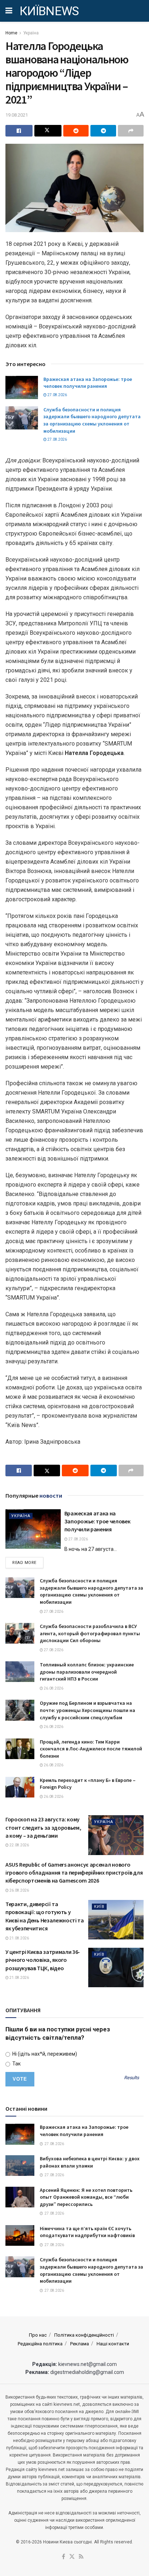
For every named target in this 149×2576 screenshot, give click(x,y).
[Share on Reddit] (76, 131)
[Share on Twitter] (48, 131)
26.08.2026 (53, 1688)
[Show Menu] (9, 11)
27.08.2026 (57, 395)
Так (16, 2064)
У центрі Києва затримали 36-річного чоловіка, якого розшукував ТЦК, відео (43, 1960)
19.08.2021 (17, 115)
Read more (28, 1562)
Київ (99, 1907)
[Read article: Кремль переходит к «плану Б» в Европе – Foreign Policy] (20, 1787)
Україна (31, 33)
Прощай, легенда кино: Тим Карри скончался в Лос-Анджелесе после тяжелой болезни (91, 1749)
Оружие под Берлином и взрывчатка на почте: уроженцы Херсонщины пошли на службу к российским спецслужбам (88, 1710)
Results (131, 2078)
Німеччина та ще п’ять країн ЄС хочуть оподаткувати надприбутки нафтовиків (87, 2232)
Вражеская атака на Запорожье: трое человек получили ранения (88, 383)
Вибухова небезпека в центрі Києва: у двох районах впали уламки (90, 2162)
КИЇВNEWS (49, 11)
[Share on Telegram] (103, 131)
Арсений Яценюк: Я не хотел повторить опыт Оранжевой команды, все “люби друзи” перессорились (86, 2197)
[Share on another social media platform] (131, 131)
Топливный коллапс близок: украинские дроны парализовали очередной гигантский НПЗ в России (87, 1672)
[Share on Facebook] (19, 131)
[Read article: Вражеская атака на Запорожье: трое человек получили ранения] (22, 387)
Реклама (80, 2344)
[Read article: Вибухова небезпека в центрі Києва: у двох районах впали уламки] (20, 2166)
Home (11, 33)
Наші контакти (113, 2344)
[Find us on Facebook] (63, 2557)
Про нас (38, 2335)
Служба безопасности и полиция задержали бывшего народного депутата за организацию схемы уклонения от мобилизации (92, 420)
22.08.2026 (19, 1845)
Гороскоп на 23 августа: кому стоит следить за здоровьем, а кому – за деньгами (43, 1827)
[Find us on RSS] (81, 2557)
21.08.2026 (19, 1938)
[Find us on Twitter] (72, 2557)
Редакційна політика (40, 2344)
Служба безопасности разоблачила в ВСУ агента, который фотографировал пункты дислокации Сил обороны (90, 1633)
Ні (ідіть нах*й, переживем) (44, 2054)
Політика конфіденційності (84, 2335)
